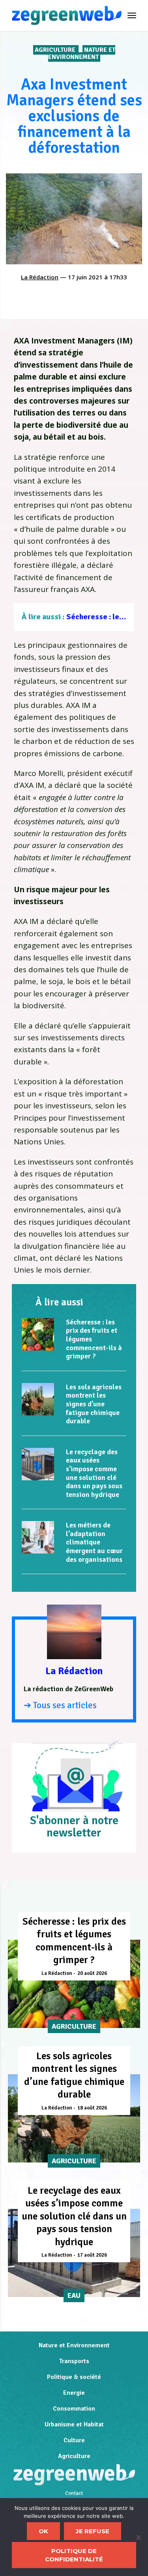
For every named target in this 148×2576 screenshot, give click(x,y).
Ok (43, 2531)
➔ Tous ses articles (60, 1705)
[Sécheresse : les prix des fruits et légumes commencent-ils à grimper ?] (38, 1334)
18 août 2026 (92, 2108)
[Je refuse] (138, 2537)
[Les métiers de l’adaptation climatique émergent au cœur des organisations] (38, 1537)
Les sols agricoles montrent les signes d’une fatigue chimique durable (94, 1404)
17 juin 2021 (85, 277)
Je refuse (93, 2531)
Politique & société (74, 2377)
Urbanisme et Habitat (74, 2424)
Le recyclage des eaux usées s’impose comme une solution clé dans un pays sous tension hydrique (94, 1473)
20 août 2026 (92, 1973)
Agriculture (56, 50)
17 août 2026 (92, 2255)
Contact (74, 2493)
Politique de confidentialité (74, 2555)
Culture (74, 2440)
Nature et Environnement (82, 53)
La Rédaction (40, 277)
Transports (74, 2361)
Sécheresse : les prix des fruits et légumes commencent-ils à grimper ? (74, 1941)
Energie (74, 2393)
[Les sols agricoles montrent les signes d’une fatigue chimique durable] (38, 1399)
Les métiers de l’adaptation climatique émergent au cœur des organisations (94, 1542)
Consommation (74, 2409)
